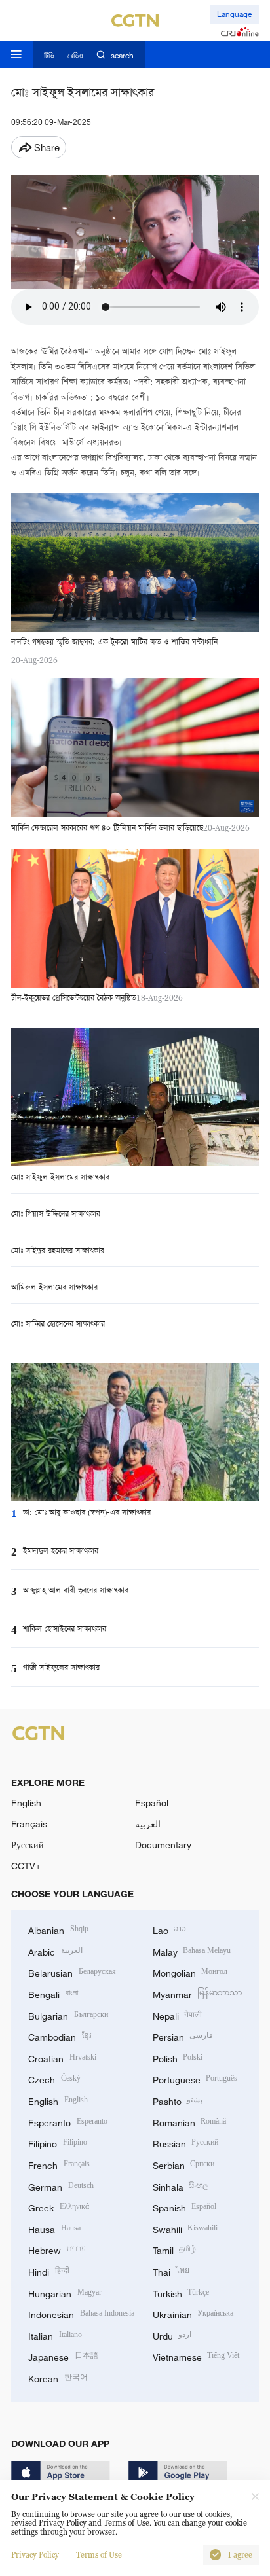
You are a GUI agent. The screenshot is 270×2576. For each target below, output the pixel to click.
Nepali (178, 2015)
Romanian (190, 2121)
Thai (171, 2271)
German (61, 2186)
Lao (170, 1929)
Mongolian (190, 1972)
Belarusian (72, 1972)
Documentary (163, 1845)
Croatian (62, 2057)
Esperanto (68, 2121)
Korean (58, 2377)
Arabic (55, 1951)
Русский (28, 1845)
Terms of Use (99, 2555)
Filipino (58, 2142)
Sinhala (181, 2186)
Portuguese (195, 2078)
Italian (55, 2335)
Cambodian (60, 2036)
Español (152, 1803)
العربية (148, 1824)
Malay (192, 1951)
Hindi (49, 2271)
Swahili (185, 2228)
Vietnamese (196, 2356)
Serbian (184, 2164)
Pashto (178, 2100)
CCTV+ (26, 1866)
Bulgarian (68, 2015)
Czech (54, 2078)
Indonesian (81, 2313)
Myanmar (198, 1993)
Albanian (58, 1929)
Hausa (54, 2228)
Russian (186, 2142)
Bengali (53, 1993)
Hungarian (65, 2292)
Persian (183, 2036)
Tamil (175, 2249)
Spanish (185, 2207)
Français (29, 1824)
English (26, 1803)
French (59, 2164)
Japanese (63, 2356)
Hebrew (57, 2249)
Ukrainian (193, 2313)
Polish (178, 2057)
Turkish (181, 2292)
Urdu (172, 2335)
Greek (59, 2207)
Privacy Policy (35, 2555)
